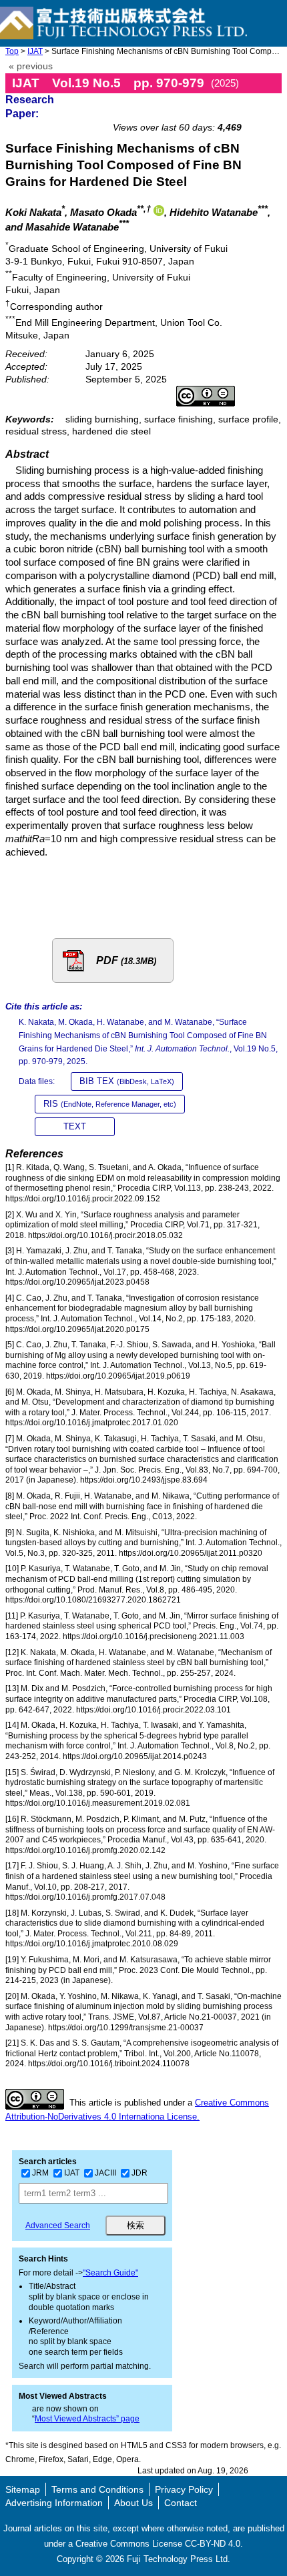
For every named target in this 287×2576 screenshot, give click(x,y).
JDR (139, 2173)
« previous (31, 66)
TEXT (75, 1126)
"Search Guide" (110, 2273)
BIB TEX (127, 1081)
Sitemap (23, 2489)
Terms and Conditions (97, 2489)
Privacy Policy (184, 2489)
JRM (40, 2173)
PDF (126, 961)
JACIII (105, 2173)
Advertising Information (54, 2503)
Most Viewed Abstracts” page (87, 2419)
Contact (181, 2503)
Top (12, 51)
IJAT (35, 51)
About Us (133, 2503)
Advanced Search (58, 2226)
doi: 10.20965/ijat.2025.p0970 (212, 104)
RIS (110, 1104)
